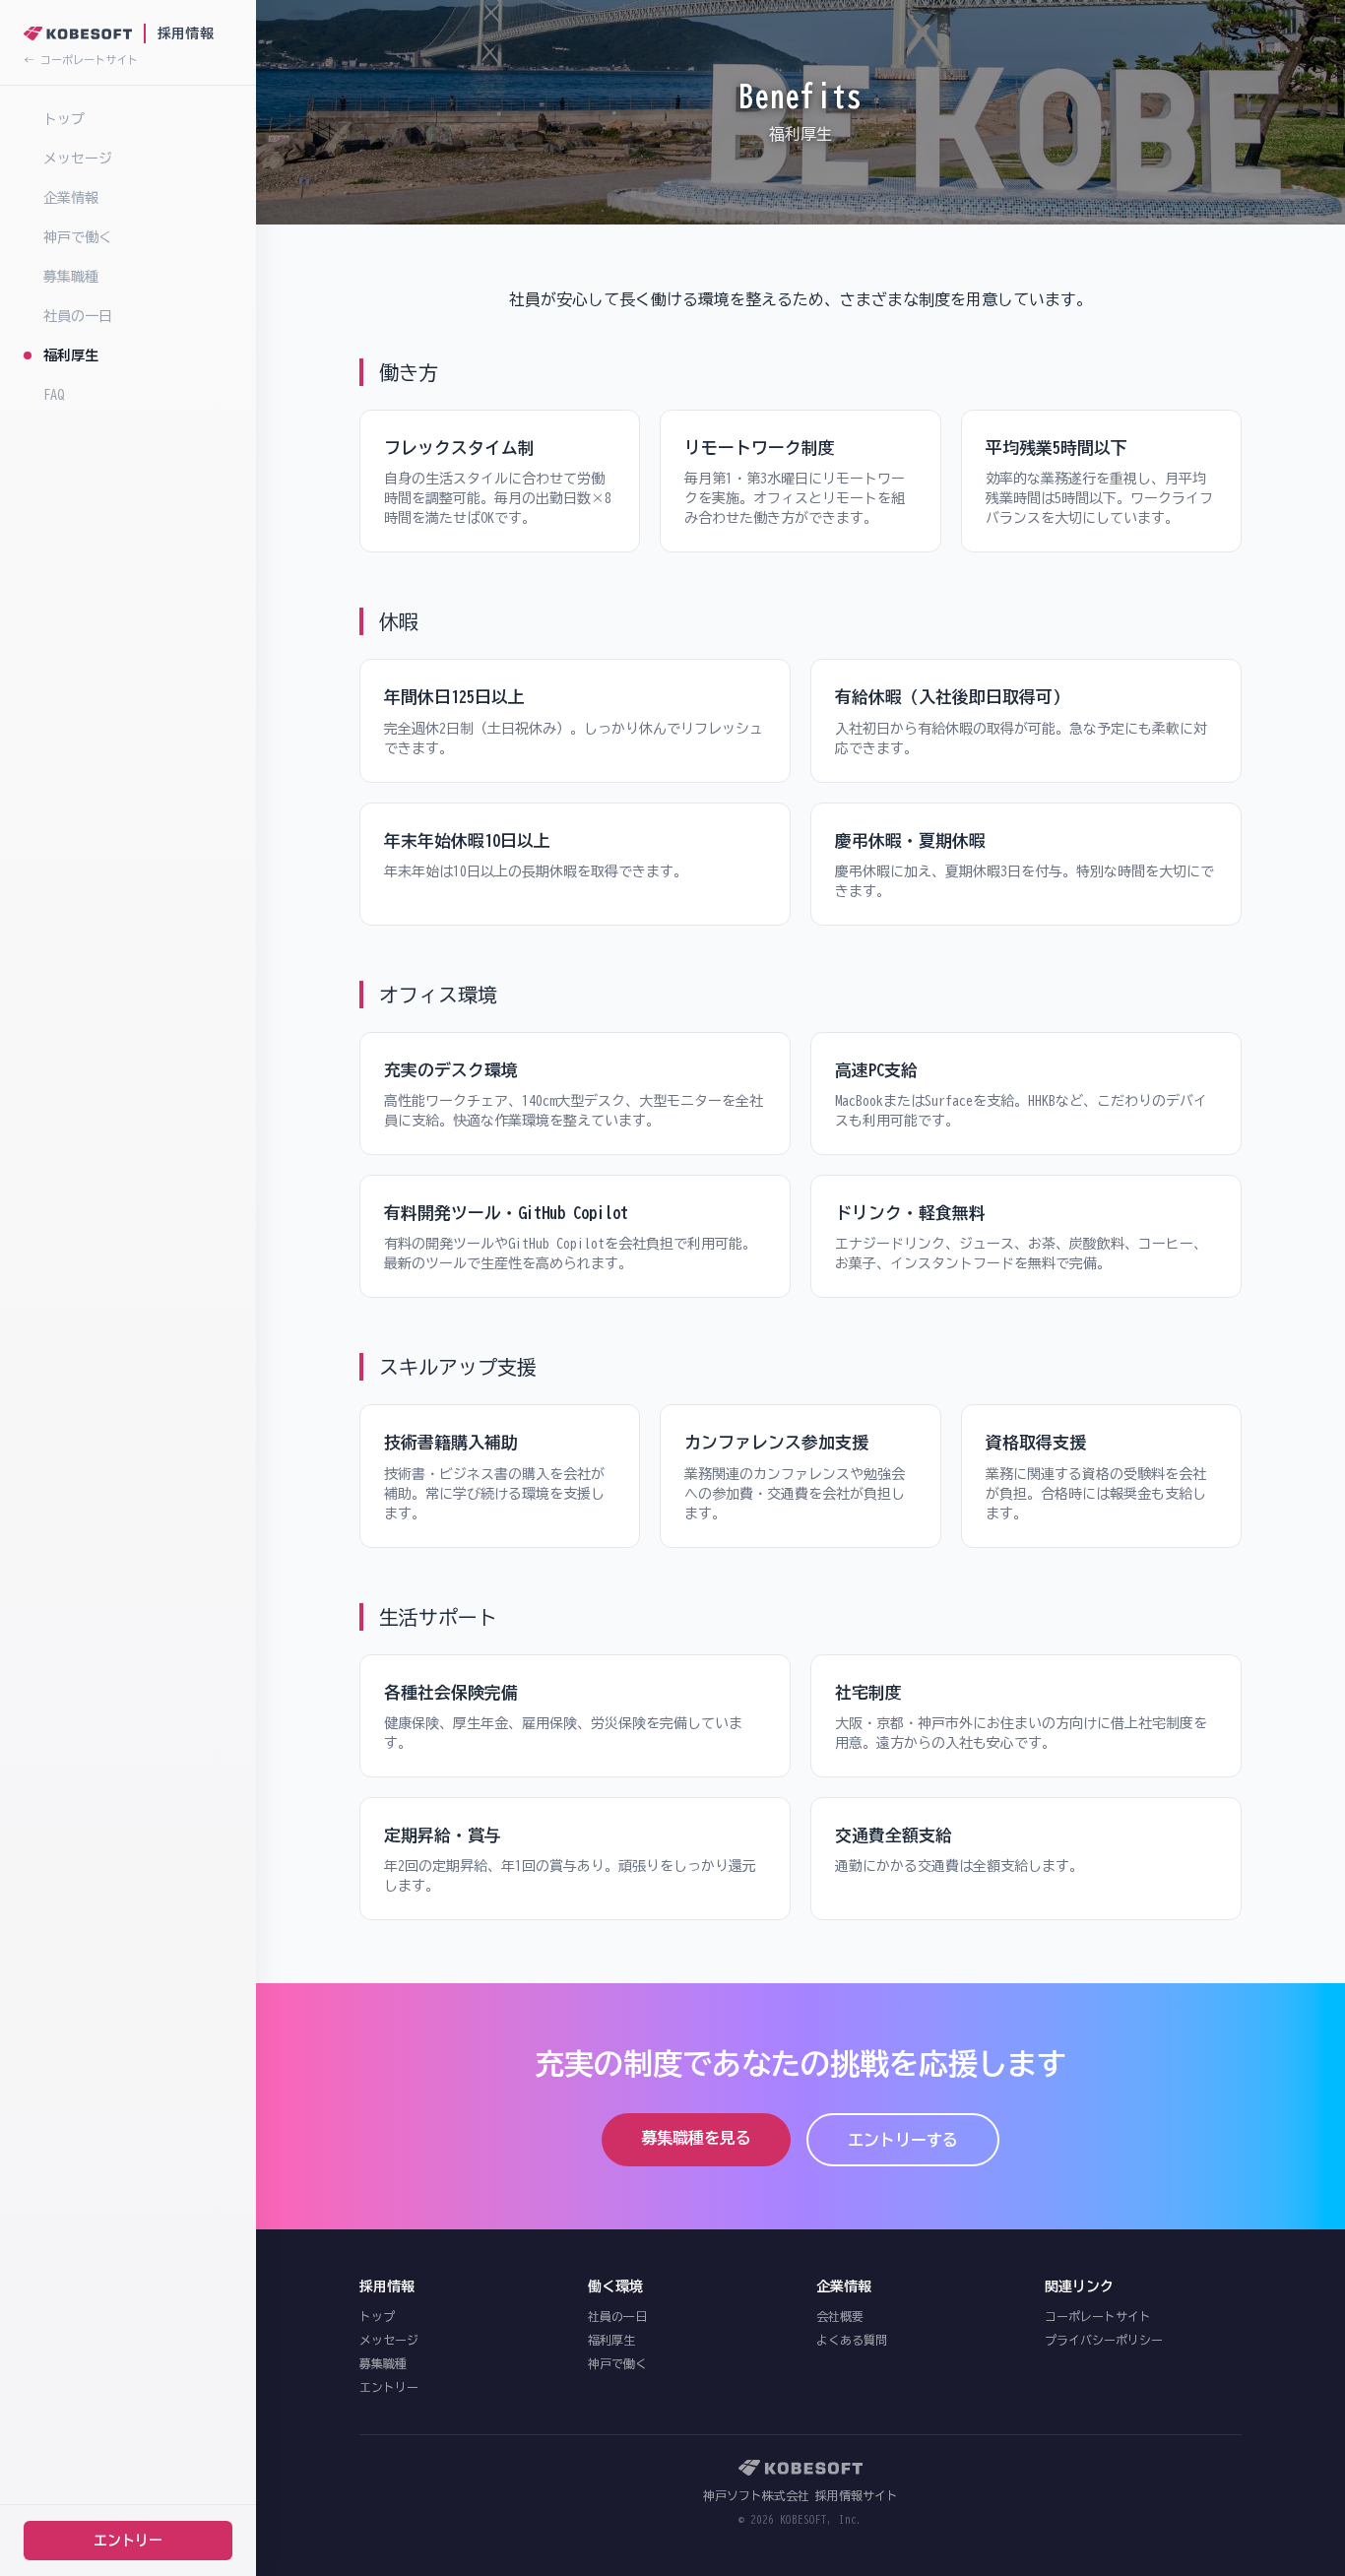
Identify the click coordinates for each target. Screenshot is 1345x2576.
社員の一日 (78, 316)
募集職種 (71, 277)
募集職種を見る (696, 2138)
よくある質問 (852, 2340)
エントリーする (903, 2140)
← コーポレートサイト (81, 60)
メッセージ (78, 159)
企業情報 (71, 198)
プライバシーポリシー (1104, 2340)
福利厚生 (71, 355)
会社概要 (840, 2316)
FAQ (54, 395)
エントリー (128, 2541)
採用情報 (186, 33)
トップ (64, 119)
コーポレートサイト (1098, 2316)
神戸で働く (78, 237)
